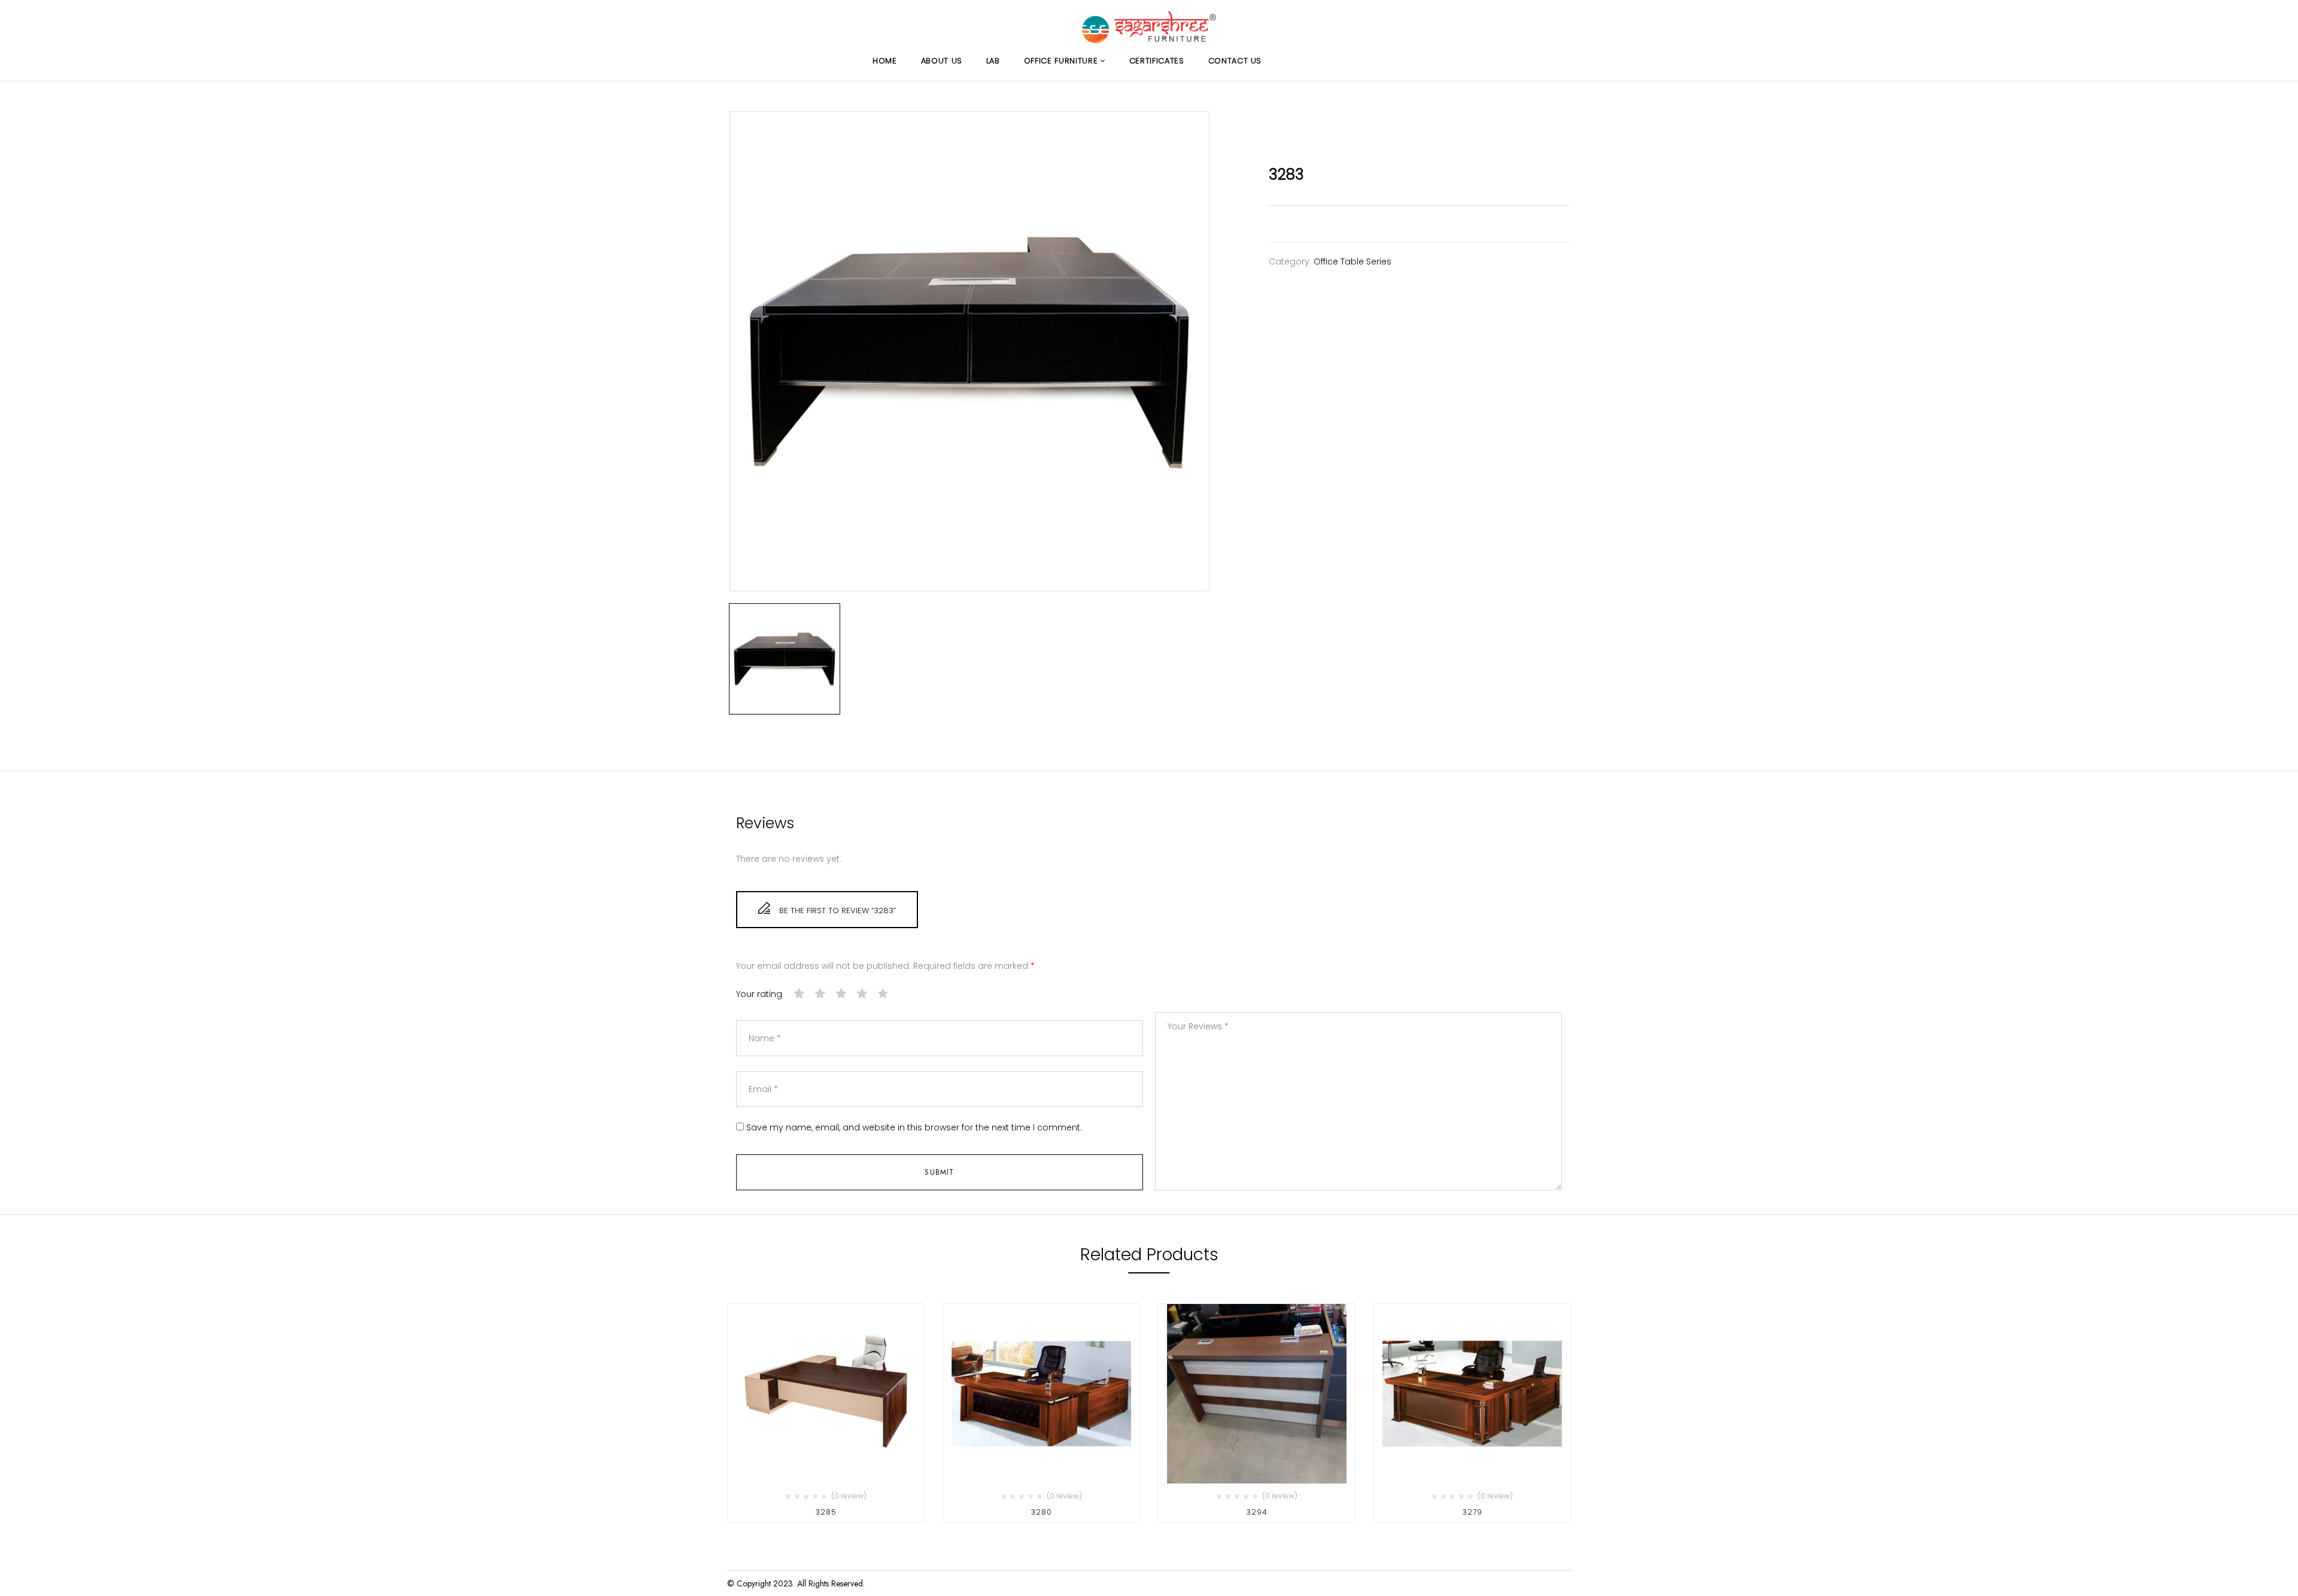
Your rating (759, 994)
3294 (1257, 1512)
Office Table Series (1352, 262)
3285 (826, 1512)
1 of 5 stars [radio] (800, 994)
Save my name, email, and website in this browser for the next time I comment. (914, 1128)
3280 (1042, 1512)
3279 (1472, 1512)
